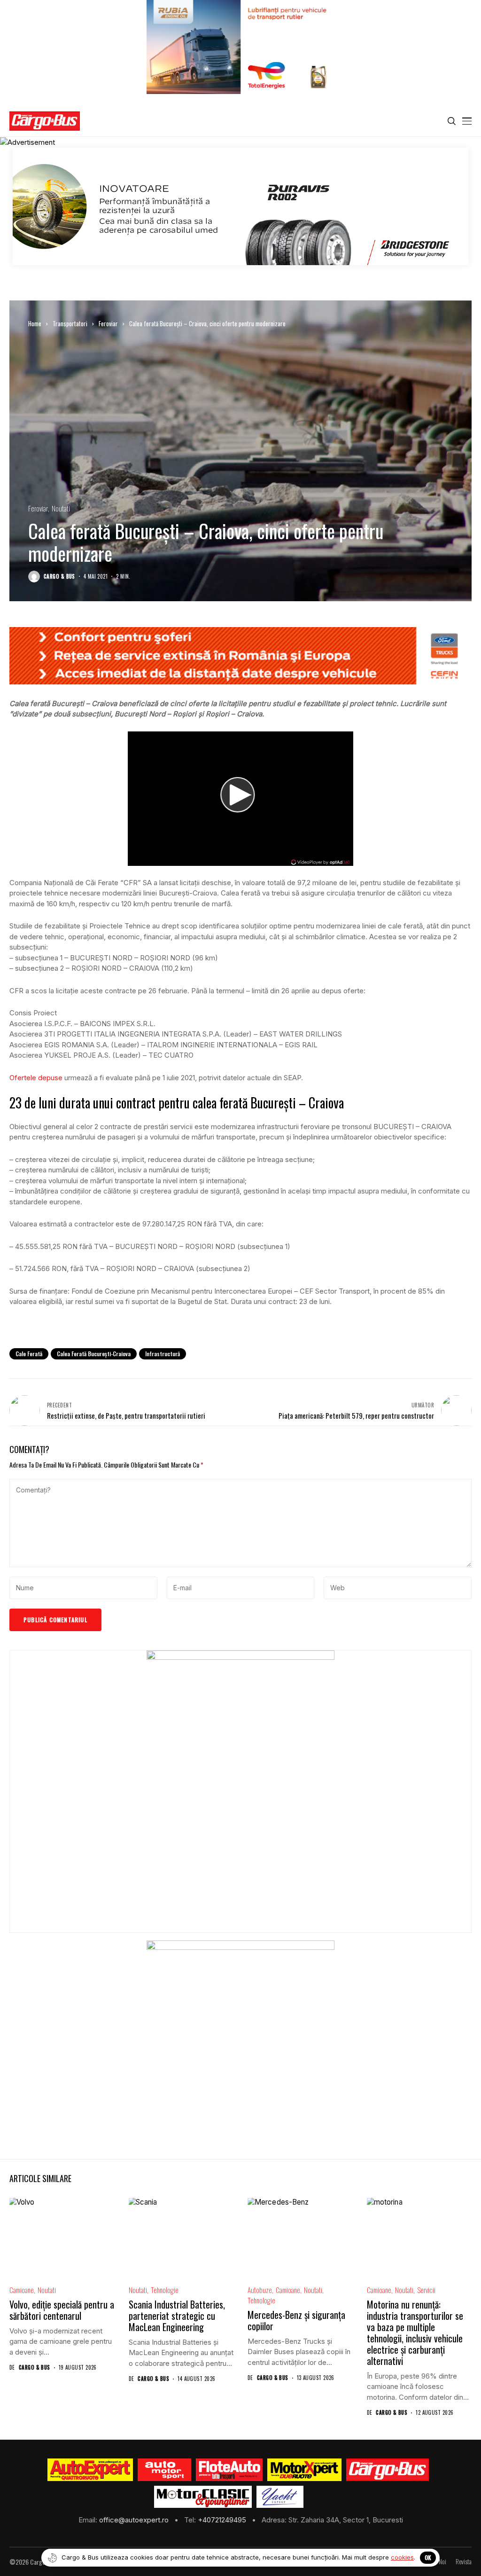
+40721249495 (223, 2520)
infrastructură (163, 1354)
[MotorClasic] (203, 2497)
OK (428, 2557)
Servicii (426, 2290)
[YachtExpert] (280, 2497)
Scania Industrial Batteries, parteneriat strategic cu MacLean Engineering (177, 2316)
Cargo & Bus (59, 577)
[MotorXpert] (304, 2470)
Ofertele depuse (36, 1078)
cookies (402, 2557)
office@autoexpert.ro (135, 2520)
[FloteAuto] (229, 2470)
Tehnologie (165, 2290)
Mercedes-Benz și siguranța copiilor (296, 2320)
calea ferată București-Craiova (94, 1354)
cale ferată (29, 1354)
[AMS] (164, 2470)
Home (35, 323)
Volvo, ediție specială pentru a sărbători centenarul (62, 2310)
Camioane (22, 2290)
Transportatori (70, 323)
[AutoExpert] (90, 2470)
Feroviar (108, 323)
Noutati (61, 508)
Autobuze (260, 2290)
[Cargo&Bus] (387, 2470)
